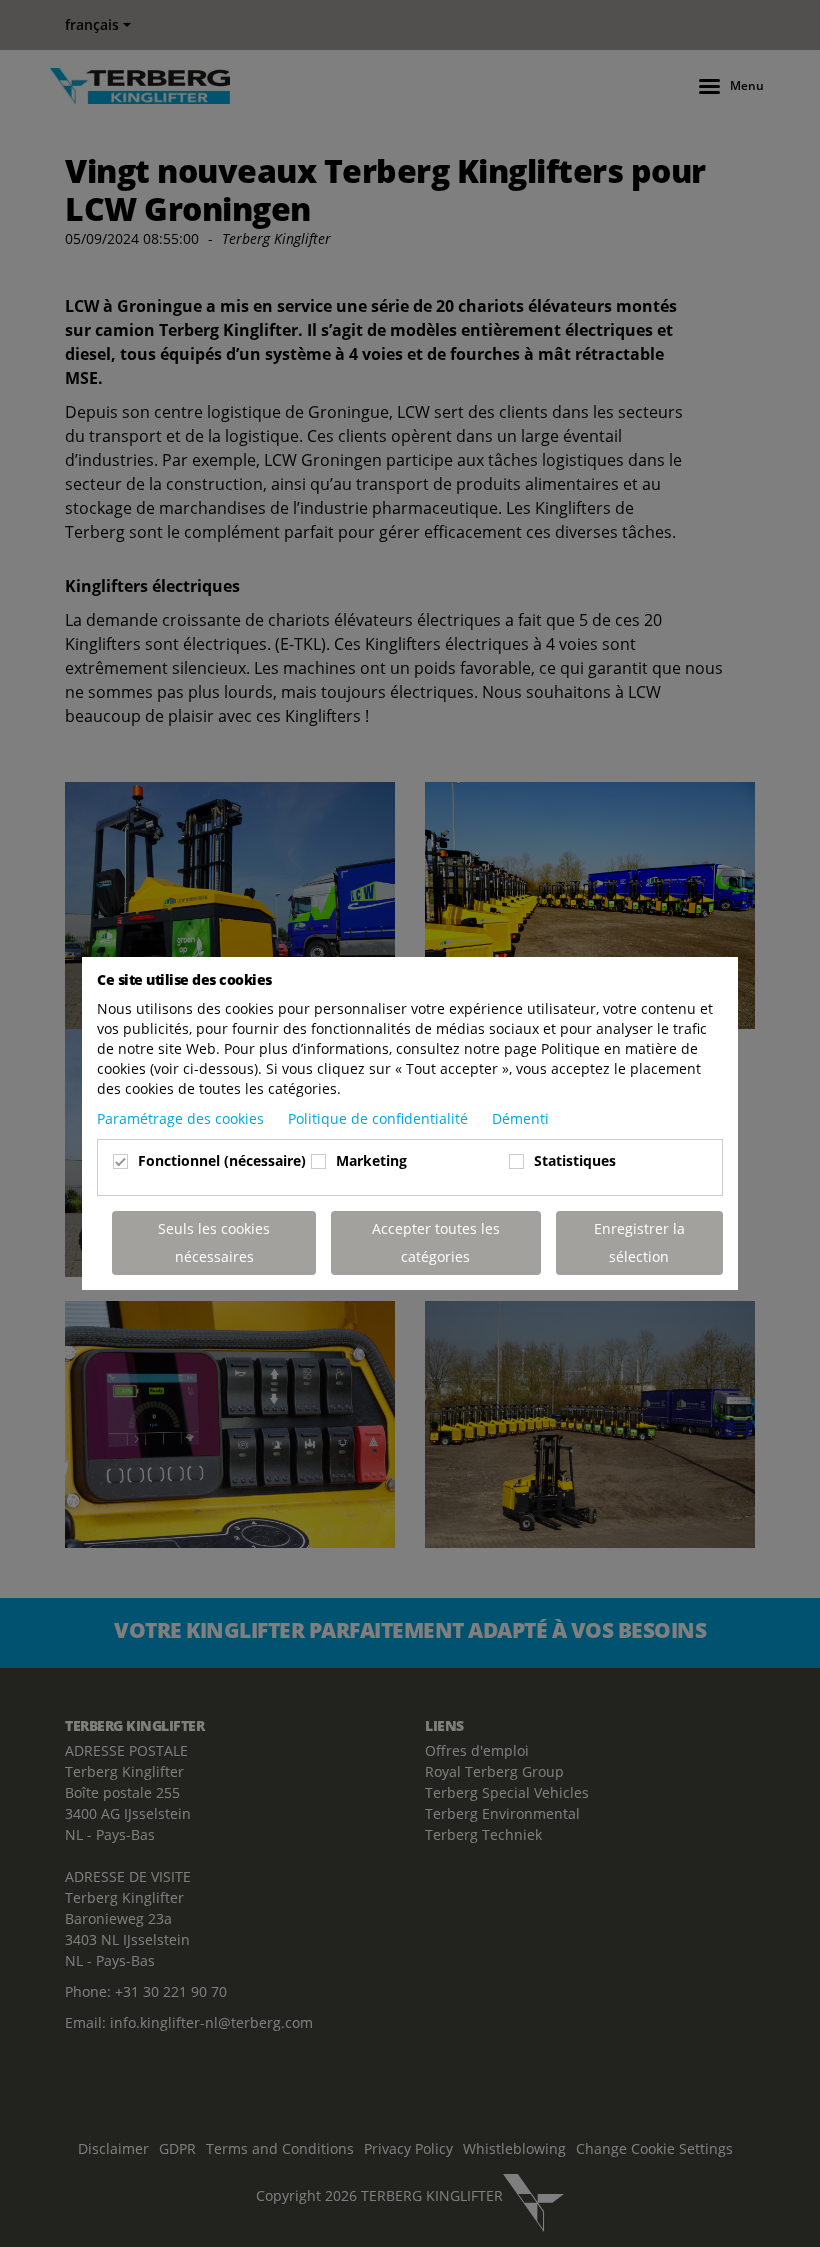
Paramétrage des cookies (182, 1118)
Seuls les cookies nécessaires (214, 1242)
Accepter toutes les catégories (436, 1242)
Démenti (520, 1118)
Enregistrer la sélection (639, 1242)
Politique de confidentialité (380, 1118)
